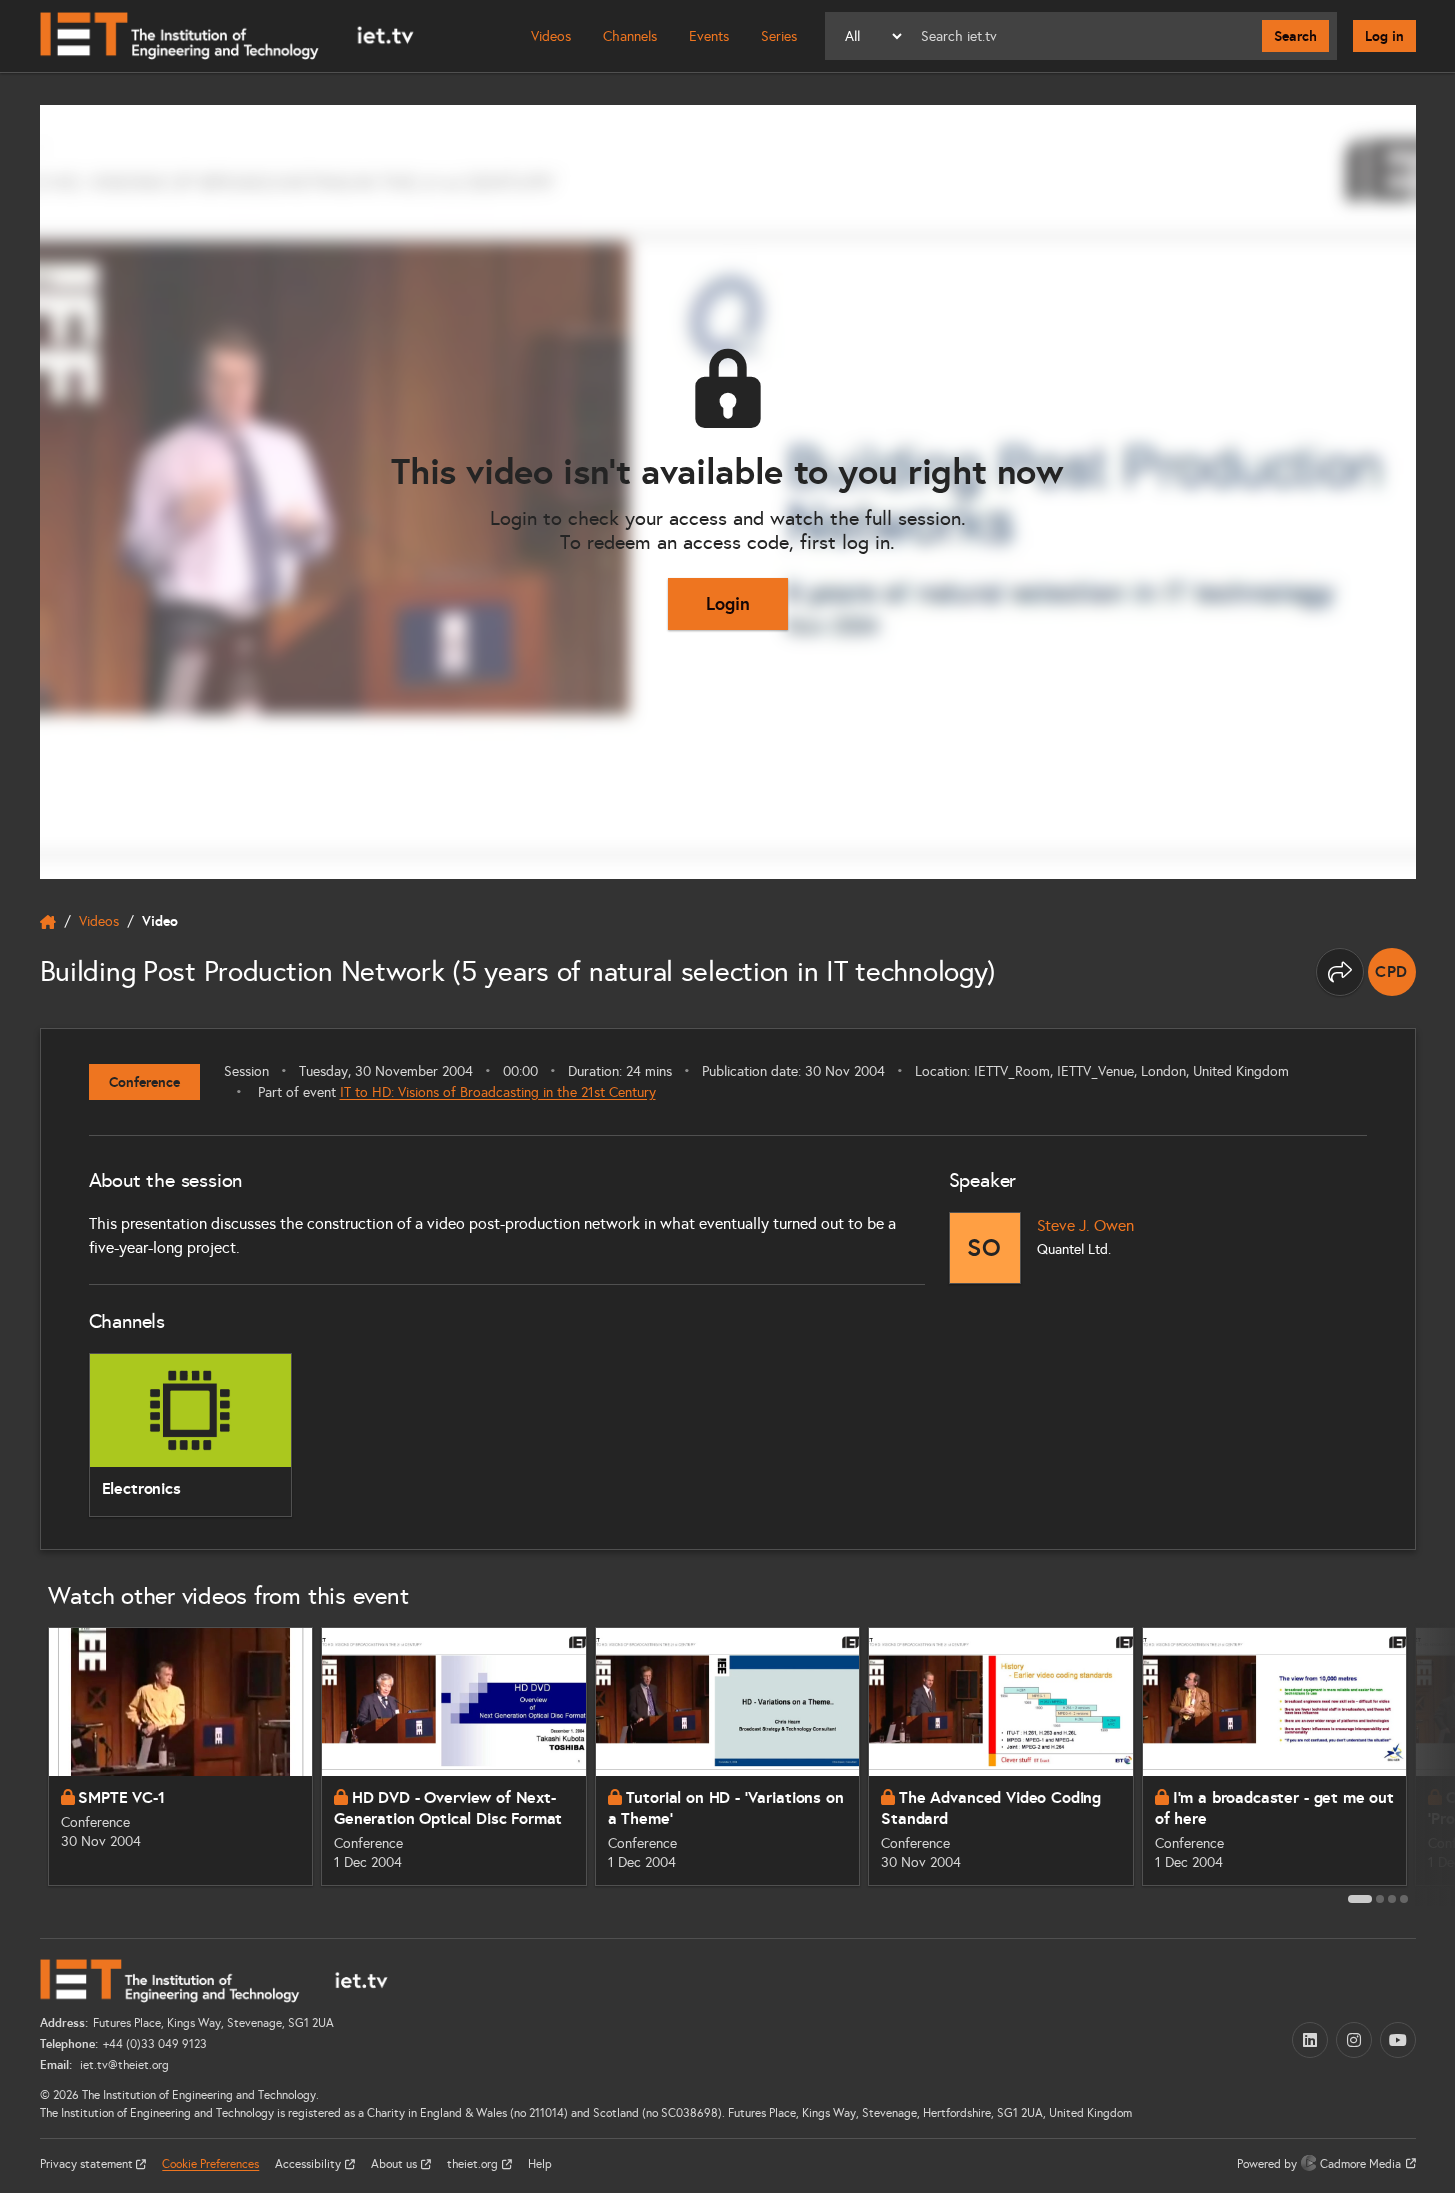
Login (728, 603)
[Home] (227, 36)
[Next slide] (1438, 1764)
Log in (1384, 36)
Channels (630, 36)
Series (779, 36)
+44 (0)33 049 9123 (155, 2044)
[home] (48, 922)
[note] (1392, 972)
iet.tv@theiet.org (123, 2065)
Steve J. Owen (1085, 1225)
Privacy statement (88, 2164)
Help (540, 2164)
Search (1295, 36)
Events (709, 36)
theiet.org (474, 2164)
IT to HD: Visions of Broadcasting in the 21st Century (498, 1092)
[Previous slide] (18, 1764)
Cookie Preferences (210, 2164)
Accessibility (309, 2164)
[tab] (1360, 1899)
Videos (551, 36)
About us (395, 2164)
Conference (144, 1082)
